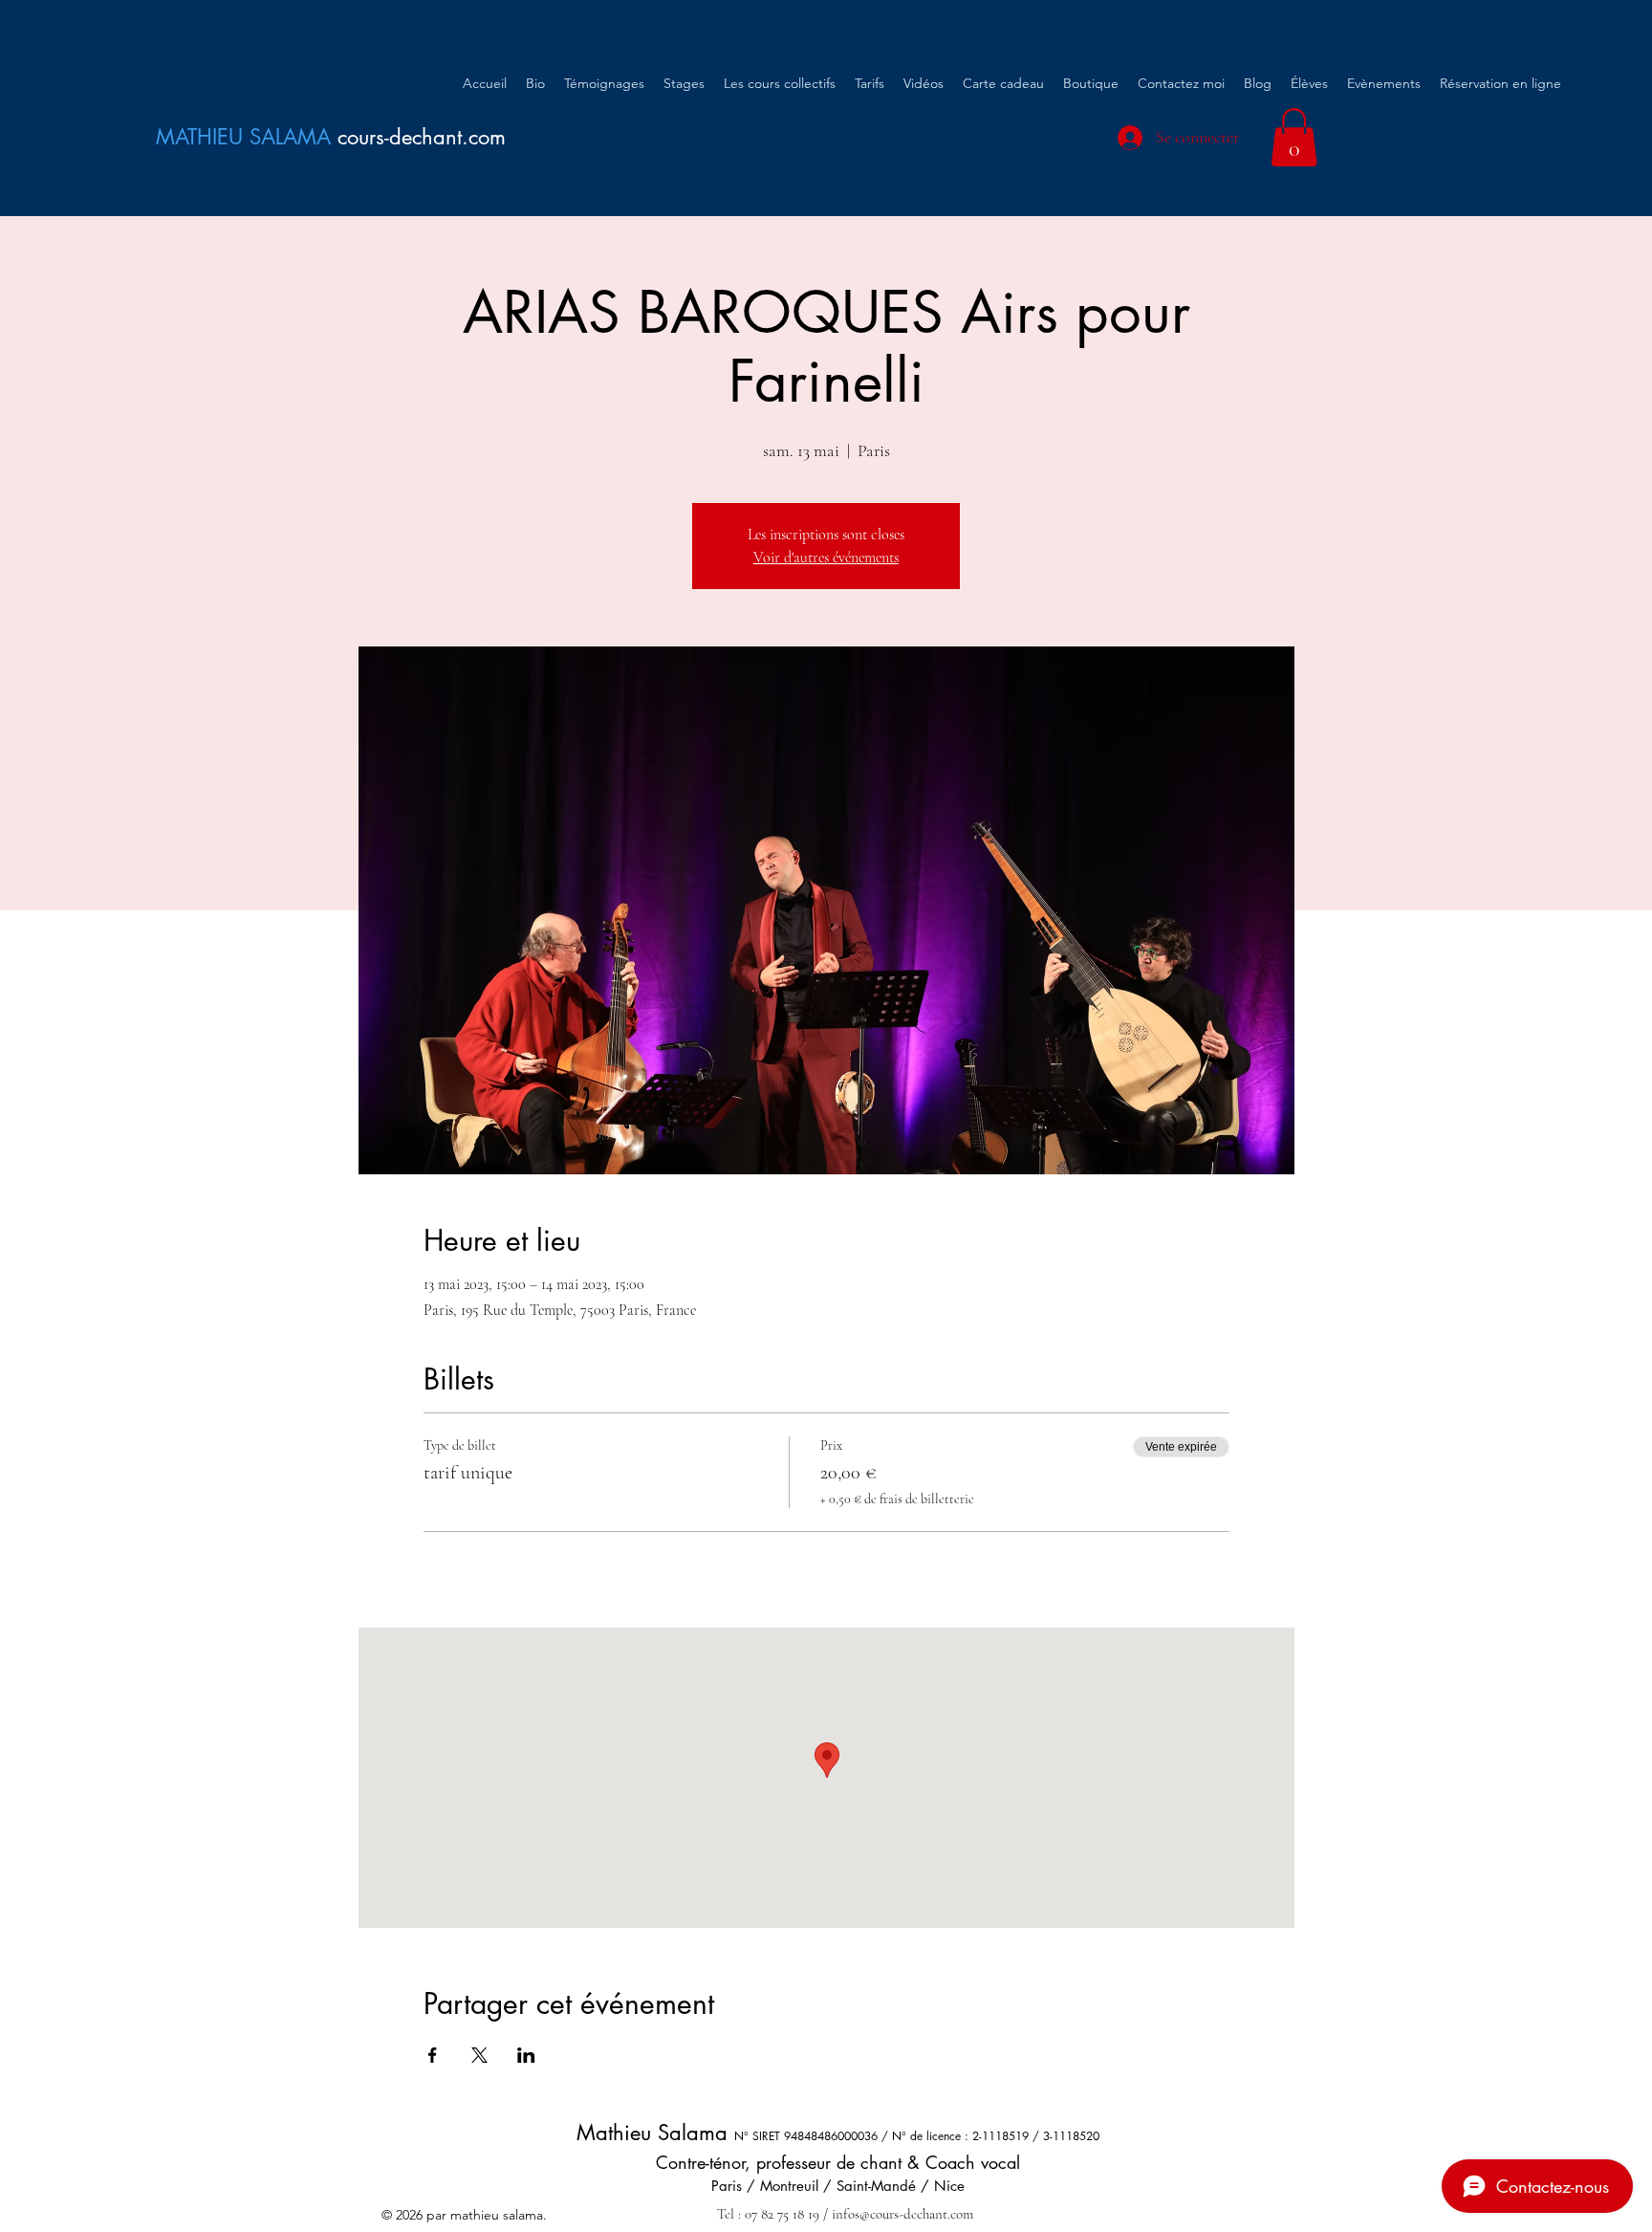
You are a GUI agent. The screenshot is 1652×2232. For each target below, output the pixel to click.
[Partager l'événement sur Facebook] (433, 2055)
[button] (1294, 137)
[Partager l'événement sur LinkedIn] (526, 2055)
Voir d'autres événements (826, 558)
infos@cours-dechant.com (902, 2214)
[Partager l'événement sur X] (479, 2055)
